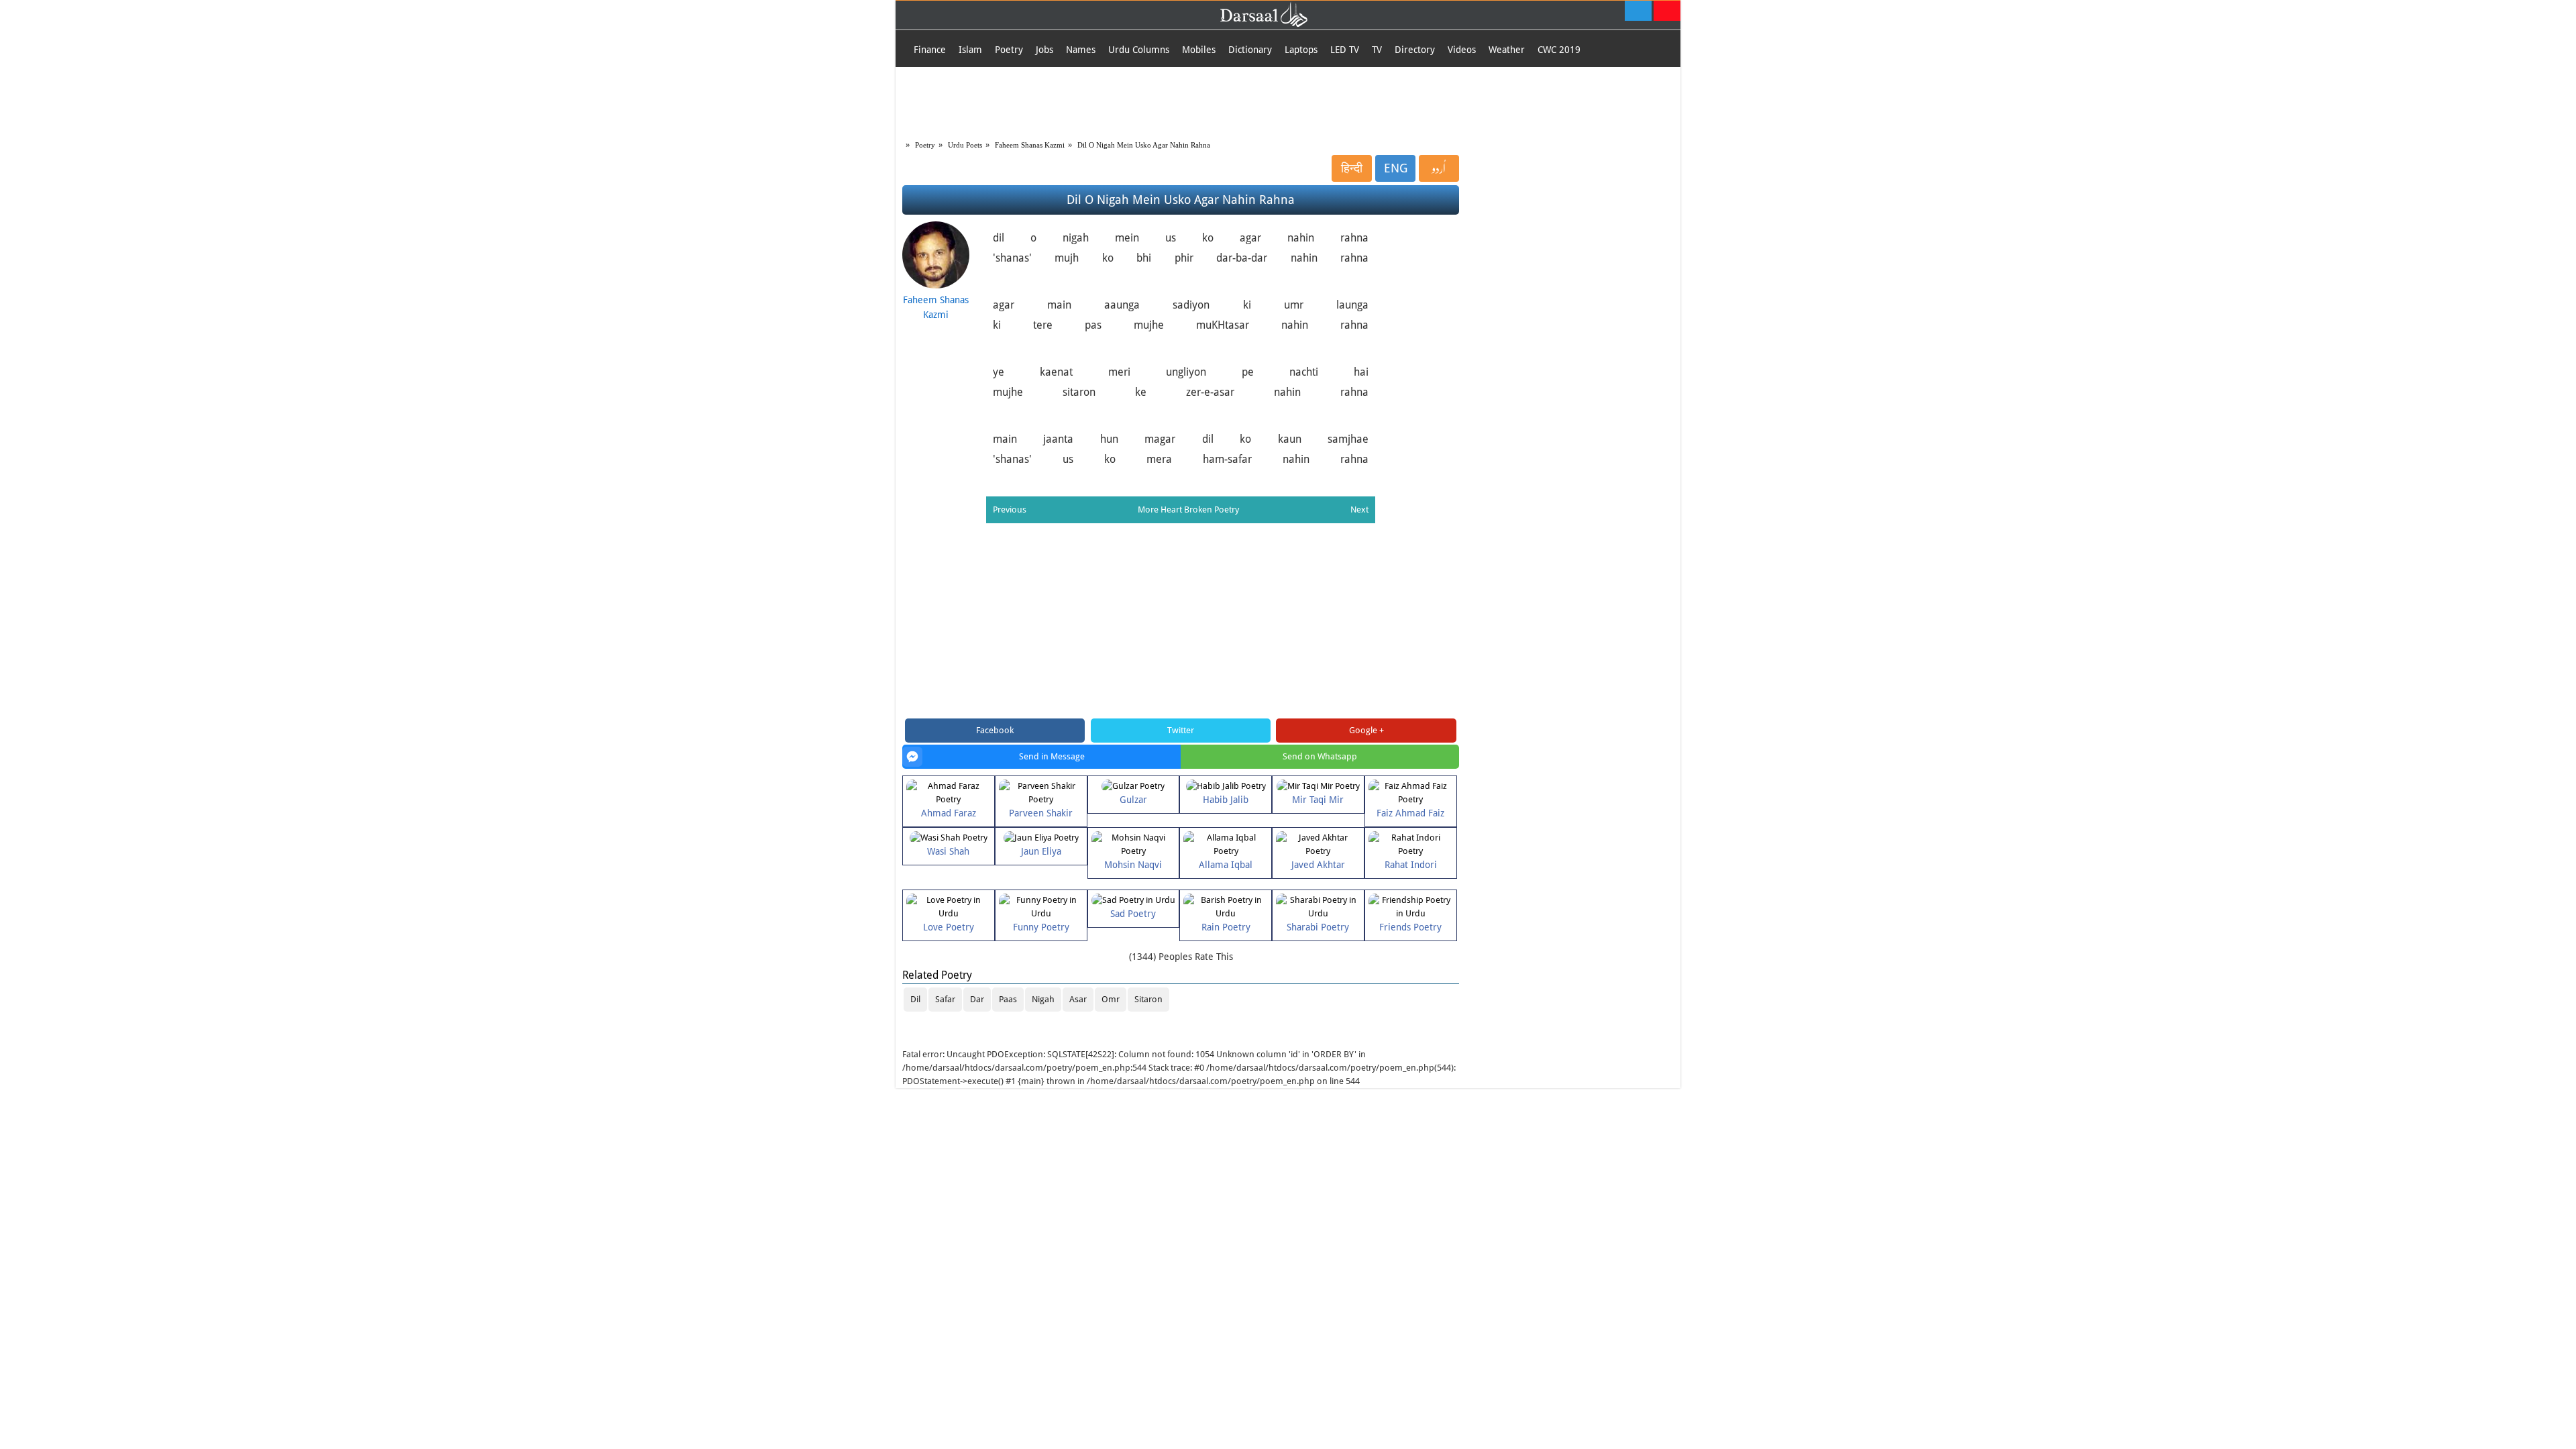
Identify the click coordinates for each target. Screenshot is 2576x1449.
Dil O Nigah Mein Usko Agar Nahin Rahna (1144, 145)
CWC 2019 (1559, 50)
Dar (977, 999)
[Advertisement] (1288, 101)
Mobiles (1199, 50)
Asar (1078, 999)
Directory (1415, 50)
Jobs (1044, 50)
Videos (1462, 50)
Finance (930, 50)
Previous (1010, 509)
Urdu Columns (1139, 50)
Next (1359, 509)
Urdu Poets (965, 145)
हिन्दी (1352, 168)
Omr (1111, 999)
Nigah (1043, 999)
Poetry (1009, 50)
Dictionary (1250, 50)
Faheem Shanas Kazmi (1030, 145)
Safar (945, 999)
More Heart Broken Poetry (1188, 509)
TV (1377, 50)
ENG (1396, 168)
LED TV (1345, 50)
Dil (915, 999)
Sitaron (1148, 999)
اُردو (1439, 168)
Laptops (1301, 50)
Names (1081, 50)
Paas (1008, 999)
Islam (970, 50)
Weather (1507, 50)
